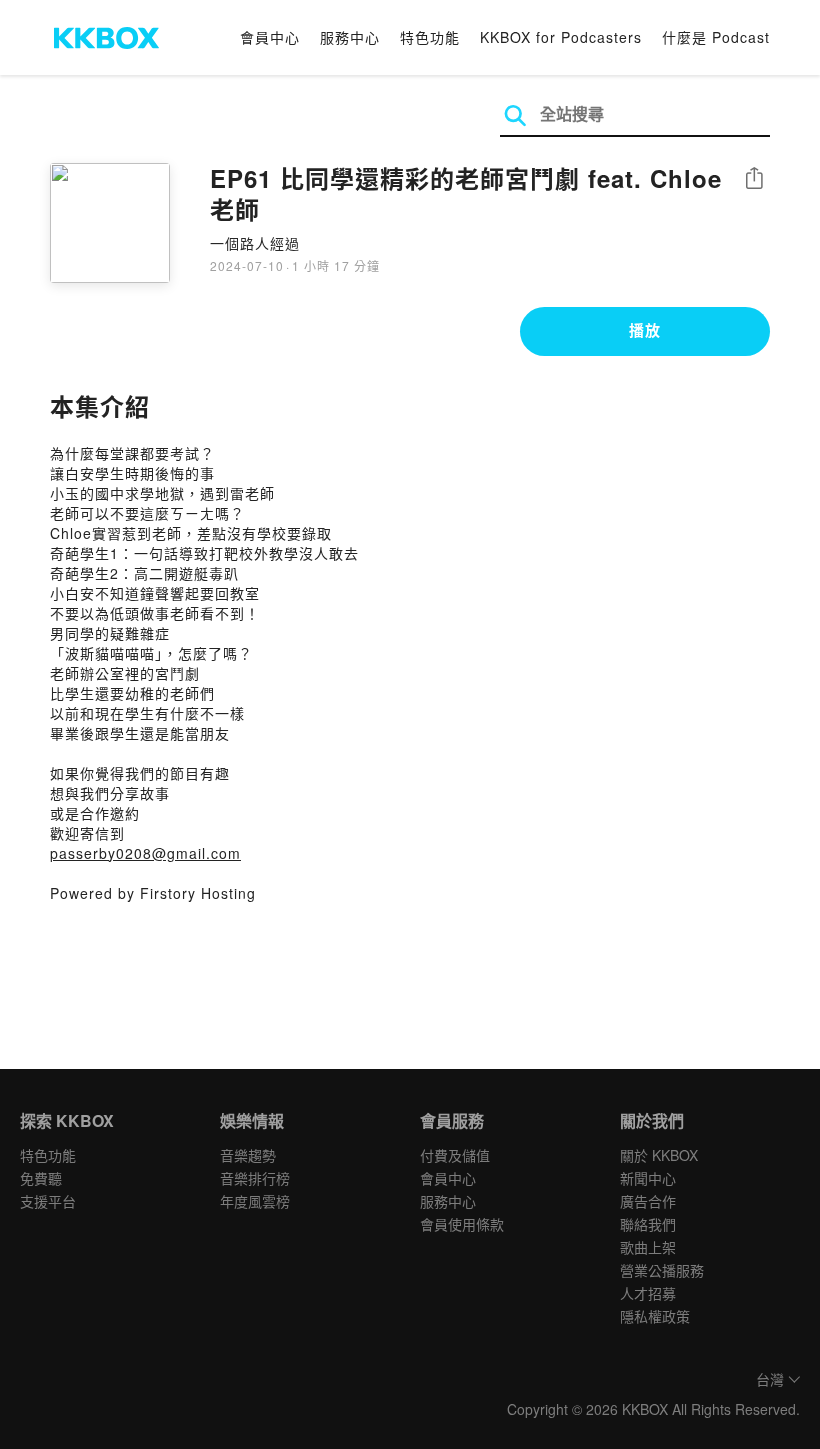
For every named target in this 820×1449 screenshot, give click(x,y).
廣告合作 (648, 1201)
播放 (645, 330)
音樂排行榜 (255, 1178)
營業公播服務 (662, 1270)
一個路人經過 (255, 243)
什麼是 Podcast (716, 37)
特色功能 (430, 37)
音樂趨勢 (248, 1155)
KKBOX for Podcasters (561, 37)
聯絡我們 (648, 1224)
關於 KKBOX (659, 1155)
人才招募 (648, 1293)
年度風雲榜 (255, 1201)
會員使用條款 (462, 1224)
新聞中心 (648, 1178)
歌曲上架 (648, 1247)
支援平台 (48, 1201)
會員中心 (270, 37)
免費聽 (41, 1178)
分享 (754, 179)
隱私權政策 (655, 1316)
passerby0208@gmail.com (145, 853)
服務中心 (350, 37)
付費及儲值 (455, 1155)
